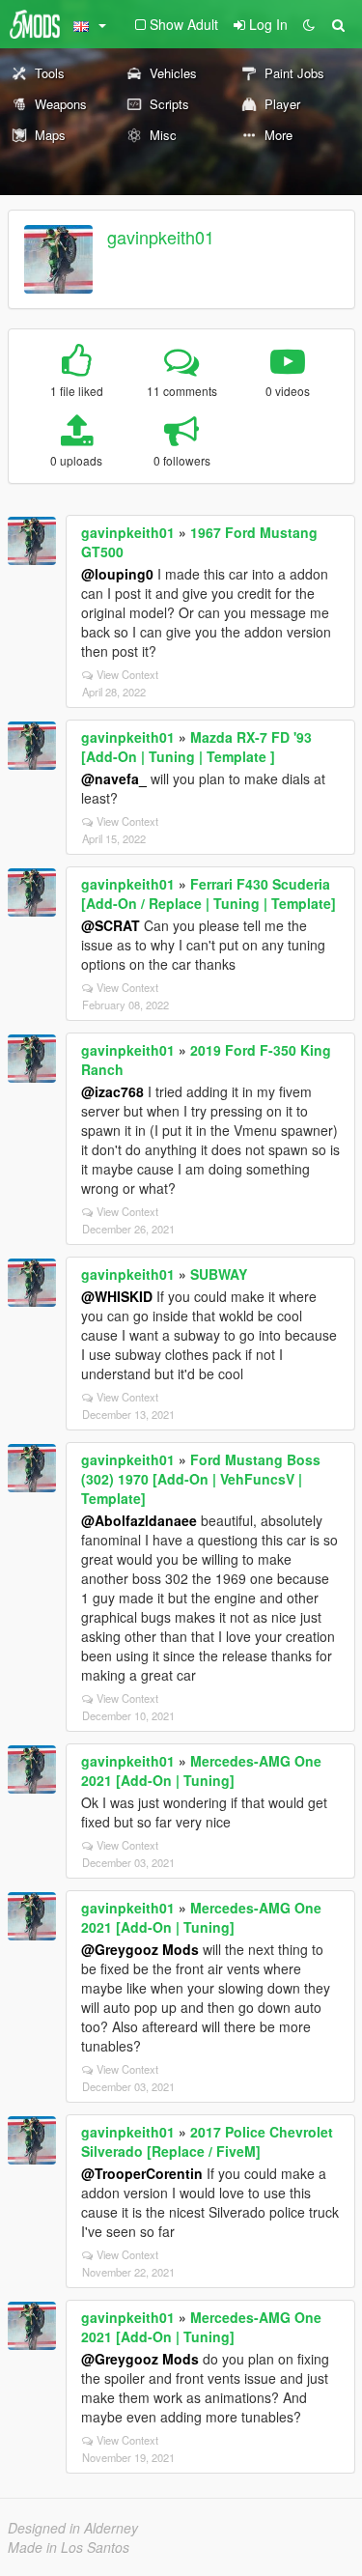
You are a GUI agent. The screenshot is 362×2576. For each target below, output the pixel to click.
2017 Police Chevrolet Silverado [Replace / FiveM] (207, 2141)
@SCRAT (111, 925)
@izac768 (112, 1091)
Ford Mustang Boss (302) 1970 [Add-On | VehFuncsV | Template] (201, 1479)
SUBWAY (219, 1274)
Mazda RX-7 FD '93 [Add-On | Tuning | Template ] (196, 747)
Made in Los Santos (69, 2547)
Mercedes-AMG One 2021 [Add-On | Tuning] (201, 1770)
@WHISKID (117, 1296)
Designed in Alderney (73, 2528)
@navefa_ (114, 778)
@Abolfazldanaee (139, 1520)
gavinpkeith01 (161, 237)
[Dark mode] (309, 24)
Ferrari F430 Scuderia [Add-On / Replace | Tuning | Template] (209, 893)
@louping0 (117, 574)
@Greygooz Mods (140, 1949)
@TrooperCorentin (142, 2173)
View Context (127, 674)
